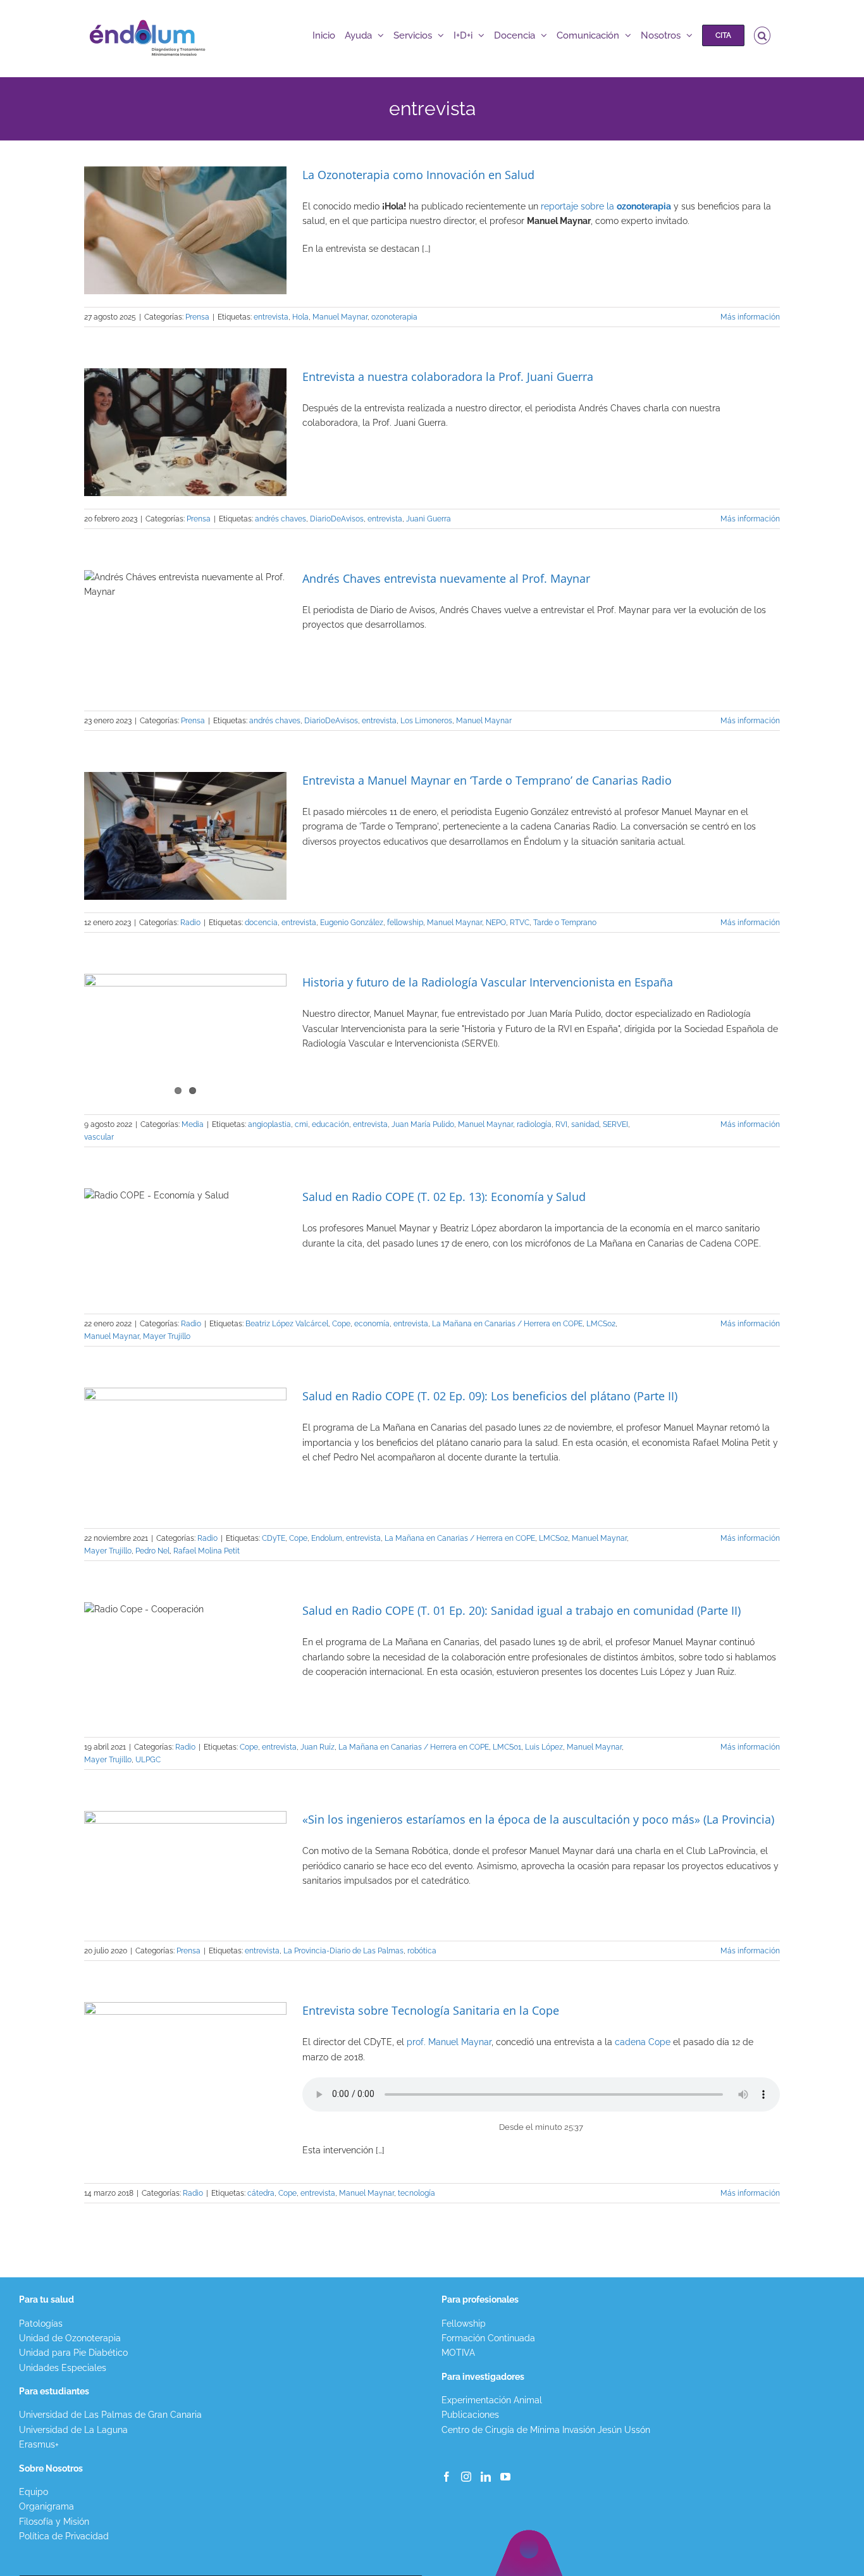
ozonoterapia (394, 317)
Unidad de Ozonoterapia (70, 2338)
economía (372, 1324)
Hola (300, 317)
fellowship (405, 923)
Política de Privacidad (64, 2536)
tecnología (417, 2193)
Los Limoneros (426, 721)
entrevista (271, 317)
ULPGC (148, 1760)
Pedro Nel (152, 1551)
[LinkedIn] (486, 2477)
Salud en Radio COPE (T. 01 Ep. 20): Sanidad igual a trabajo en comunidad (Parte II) (521, 1610)
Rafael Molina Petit (207, 1551)
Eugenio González (352, 923)
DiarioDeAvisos (337, 519)
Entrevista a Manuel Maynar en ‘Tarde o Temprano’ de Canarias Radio (487, 780)
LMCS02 (601, 1324)
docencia (261, 923)
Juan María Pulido (423, 1124)
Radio (190, 923)
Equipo (34, 2492)
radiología (534, 1124)
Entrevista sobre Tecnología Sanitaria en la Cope (431, 2010)
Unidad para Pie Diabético (73, 2353)
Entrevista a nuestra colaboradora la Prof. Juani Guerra (448, 376)
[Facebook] (447, 2477)
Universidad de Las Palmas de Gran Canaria (110, 2415)
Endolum (327, 1538)
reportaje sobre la (606, 206)
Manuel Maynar (340, 317)
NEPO (496, 923)
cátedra (261, 2193)
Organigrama (46, 2506)
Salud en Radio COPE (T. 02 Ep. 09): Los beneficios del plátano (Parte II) (490, 1396)
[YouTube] (505, 2477)
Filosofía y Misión (54, 2522)
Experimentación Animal (492, 2400)
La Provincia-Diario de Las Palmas (343, 1951)
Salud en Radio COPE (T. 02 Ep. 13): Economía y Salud (444, 1197)
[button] (762, 35)
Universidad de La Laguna (73, 2430)
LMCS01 (507, 1747)
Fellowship (464, 2324)
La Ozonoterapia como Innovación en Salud (418, 175)
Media (193, 1124)
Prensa (197, 317)
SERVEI (615, 1124)
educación (330, 1124)
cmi (301, 1124)
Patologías (41, 2324)
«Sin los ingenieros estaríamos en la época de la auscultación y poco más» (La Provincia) (538, 1819)
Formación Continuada (488, 2338)
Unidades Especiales (63, 2368)
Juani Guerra (429, 519)
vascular (99, 1137)
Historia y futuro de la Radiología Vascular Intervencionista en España (488, 982)
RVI (561, 1124)
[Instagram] (466, 2477)
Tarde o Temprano (565, 923)
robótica (422, 1951)
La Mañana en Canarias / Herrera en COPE (507, 1324)
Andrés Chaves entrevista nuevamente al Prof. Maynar (446, 578)
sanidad (585, 1124)
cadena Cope (643, 2042)
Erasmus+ (39, 2444)
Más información (750, 317)
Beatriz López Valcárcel (287, 1324)
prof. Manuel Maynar (449, 2042)
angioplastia (269, 1124)
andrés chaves (281, 519)
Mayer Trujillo (167, 1336)
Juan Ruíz (318, 1747)
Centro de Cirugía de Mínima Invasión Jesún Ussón (546, 2430)
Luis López (544, 1747)
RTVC (520, 923)
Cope (341, 1324)
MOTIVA (458, 2353)
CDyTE (274, 1538)
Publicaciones (470, 2415)
